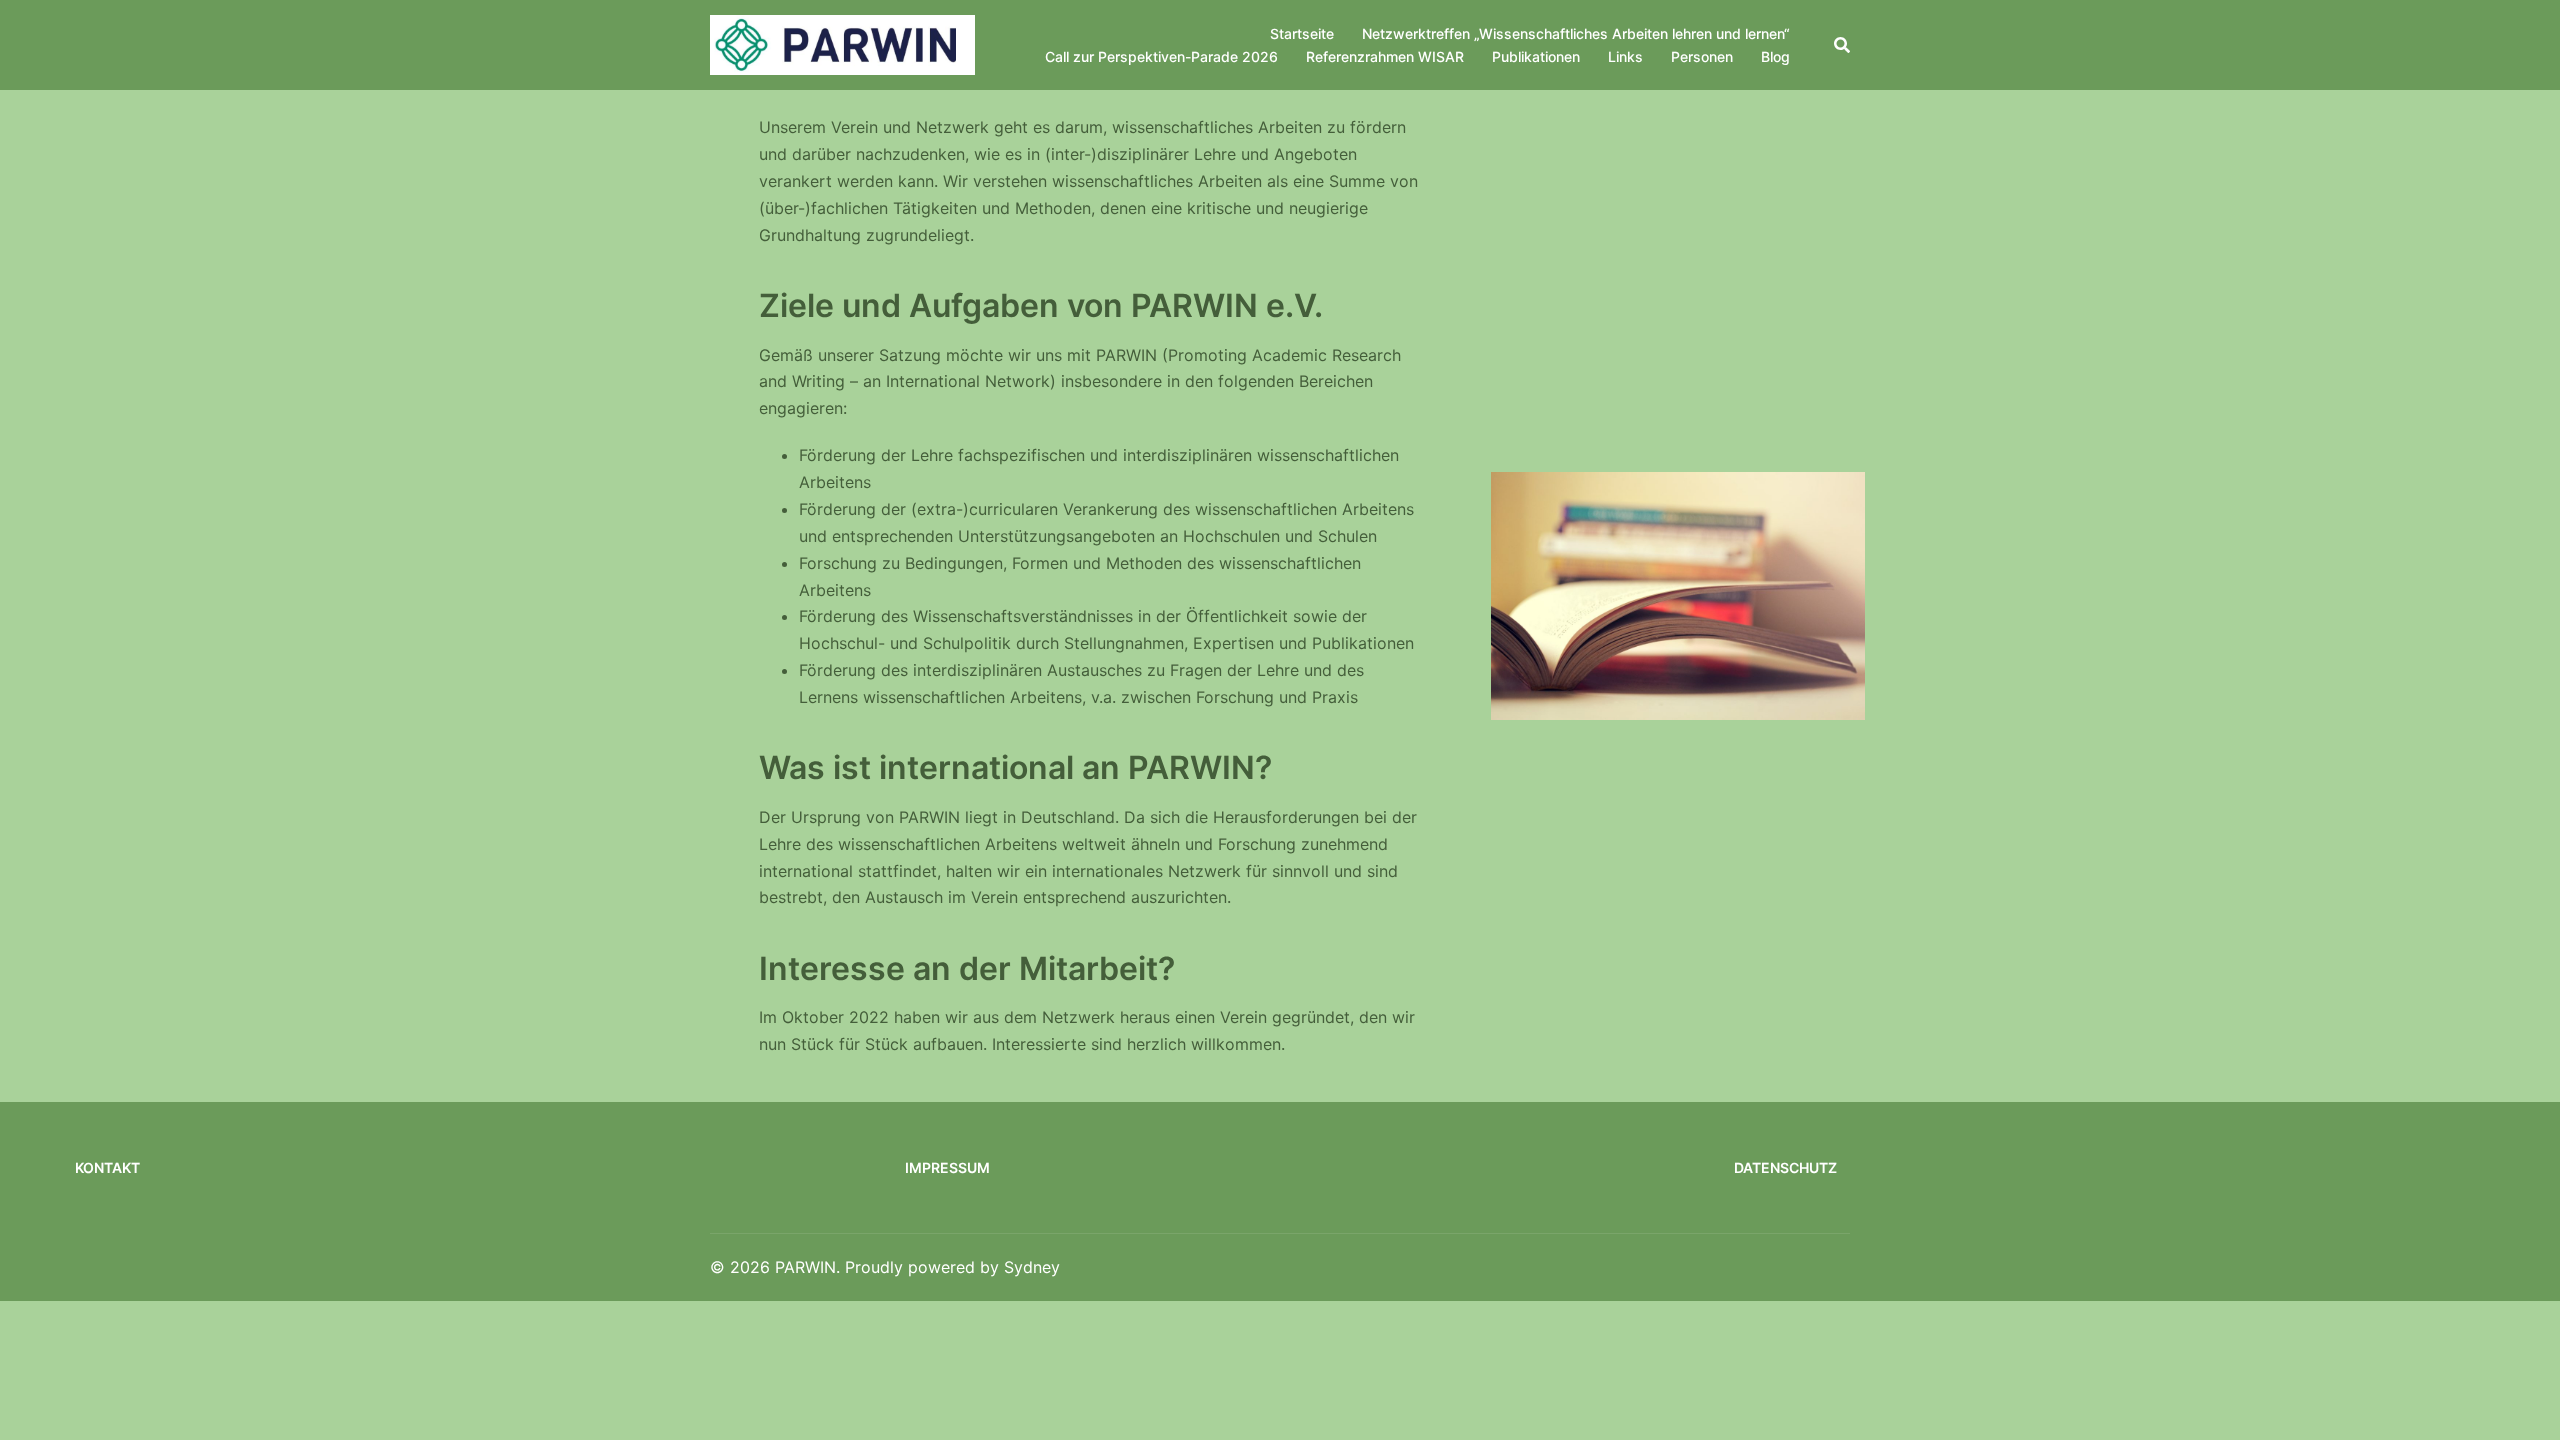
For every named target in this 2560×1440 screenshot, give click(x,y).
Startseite (1302, 33)
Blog (1775, 56)
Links (1625, 56)
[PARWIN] (842, 44)
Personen (1702, 56)
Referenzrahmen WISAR (1385, 56)
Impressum (947, 1167)
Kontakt (107, 1167)
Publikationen (1536, 56)
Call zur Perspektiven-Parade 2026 (1161, 56)
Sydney (1032, 1267)
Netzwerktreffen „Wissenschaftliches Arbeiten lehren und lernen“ (1576, 33)
